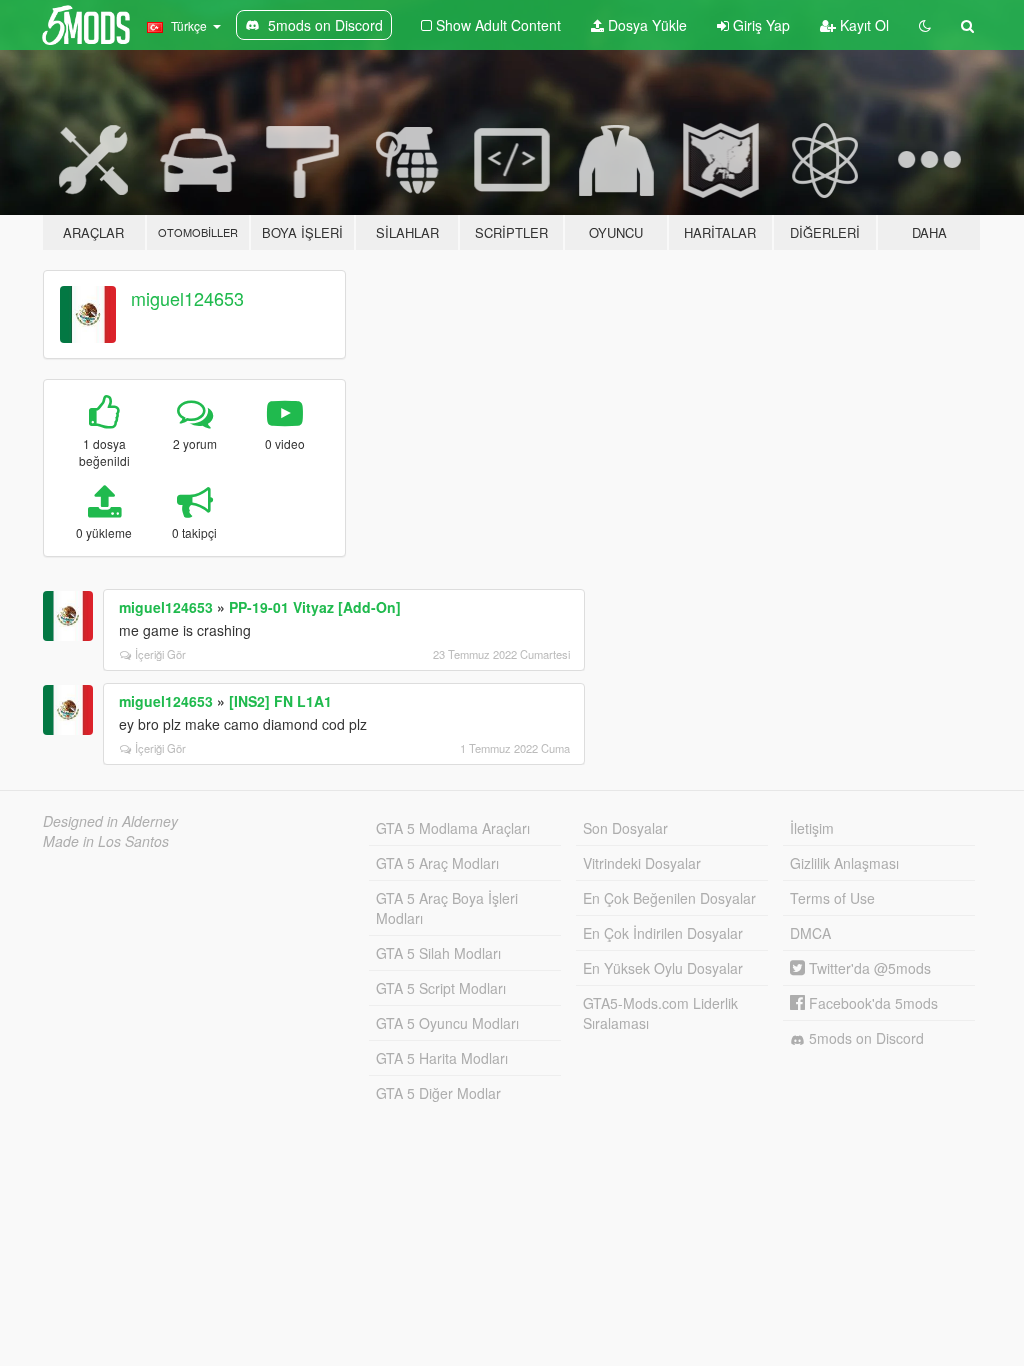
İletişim (812, 828)
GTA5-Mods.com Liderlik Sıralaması (660, 1013)
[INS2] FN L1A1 (280, 701)
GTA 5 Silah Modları (438, 953)
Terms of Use (832, 898)
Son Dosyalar (625, 828)
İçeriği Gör (160, 654)
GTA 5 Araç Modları (437, 863)
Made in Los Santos (106, 841)
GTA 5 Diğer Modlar (438, 1093)
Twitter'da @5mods (868, 968)
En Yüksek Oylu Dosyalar (663, 968)
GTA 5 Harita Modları (442, 1058)
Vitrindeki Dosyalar (642, 863)
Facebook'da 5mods (871, 1003)
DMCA (810, 933)
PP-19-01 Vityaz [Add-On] (315, 607)
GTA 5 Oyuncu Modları (447, 1023)
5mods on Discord (864, 1038)
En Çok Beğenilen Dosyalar (669, 898)
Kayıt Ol (862, 25)
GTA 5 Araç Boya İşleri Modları (447, 908)
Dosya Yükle (645, 25)
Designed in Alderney (110, 821)
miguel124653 (187, 298)
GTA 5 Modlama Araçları (453, 828)
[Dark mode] (925, 25)
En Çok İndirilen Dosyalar (663, 933)
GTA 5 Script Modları (441, 988)
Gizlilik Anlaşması (844, 863)
